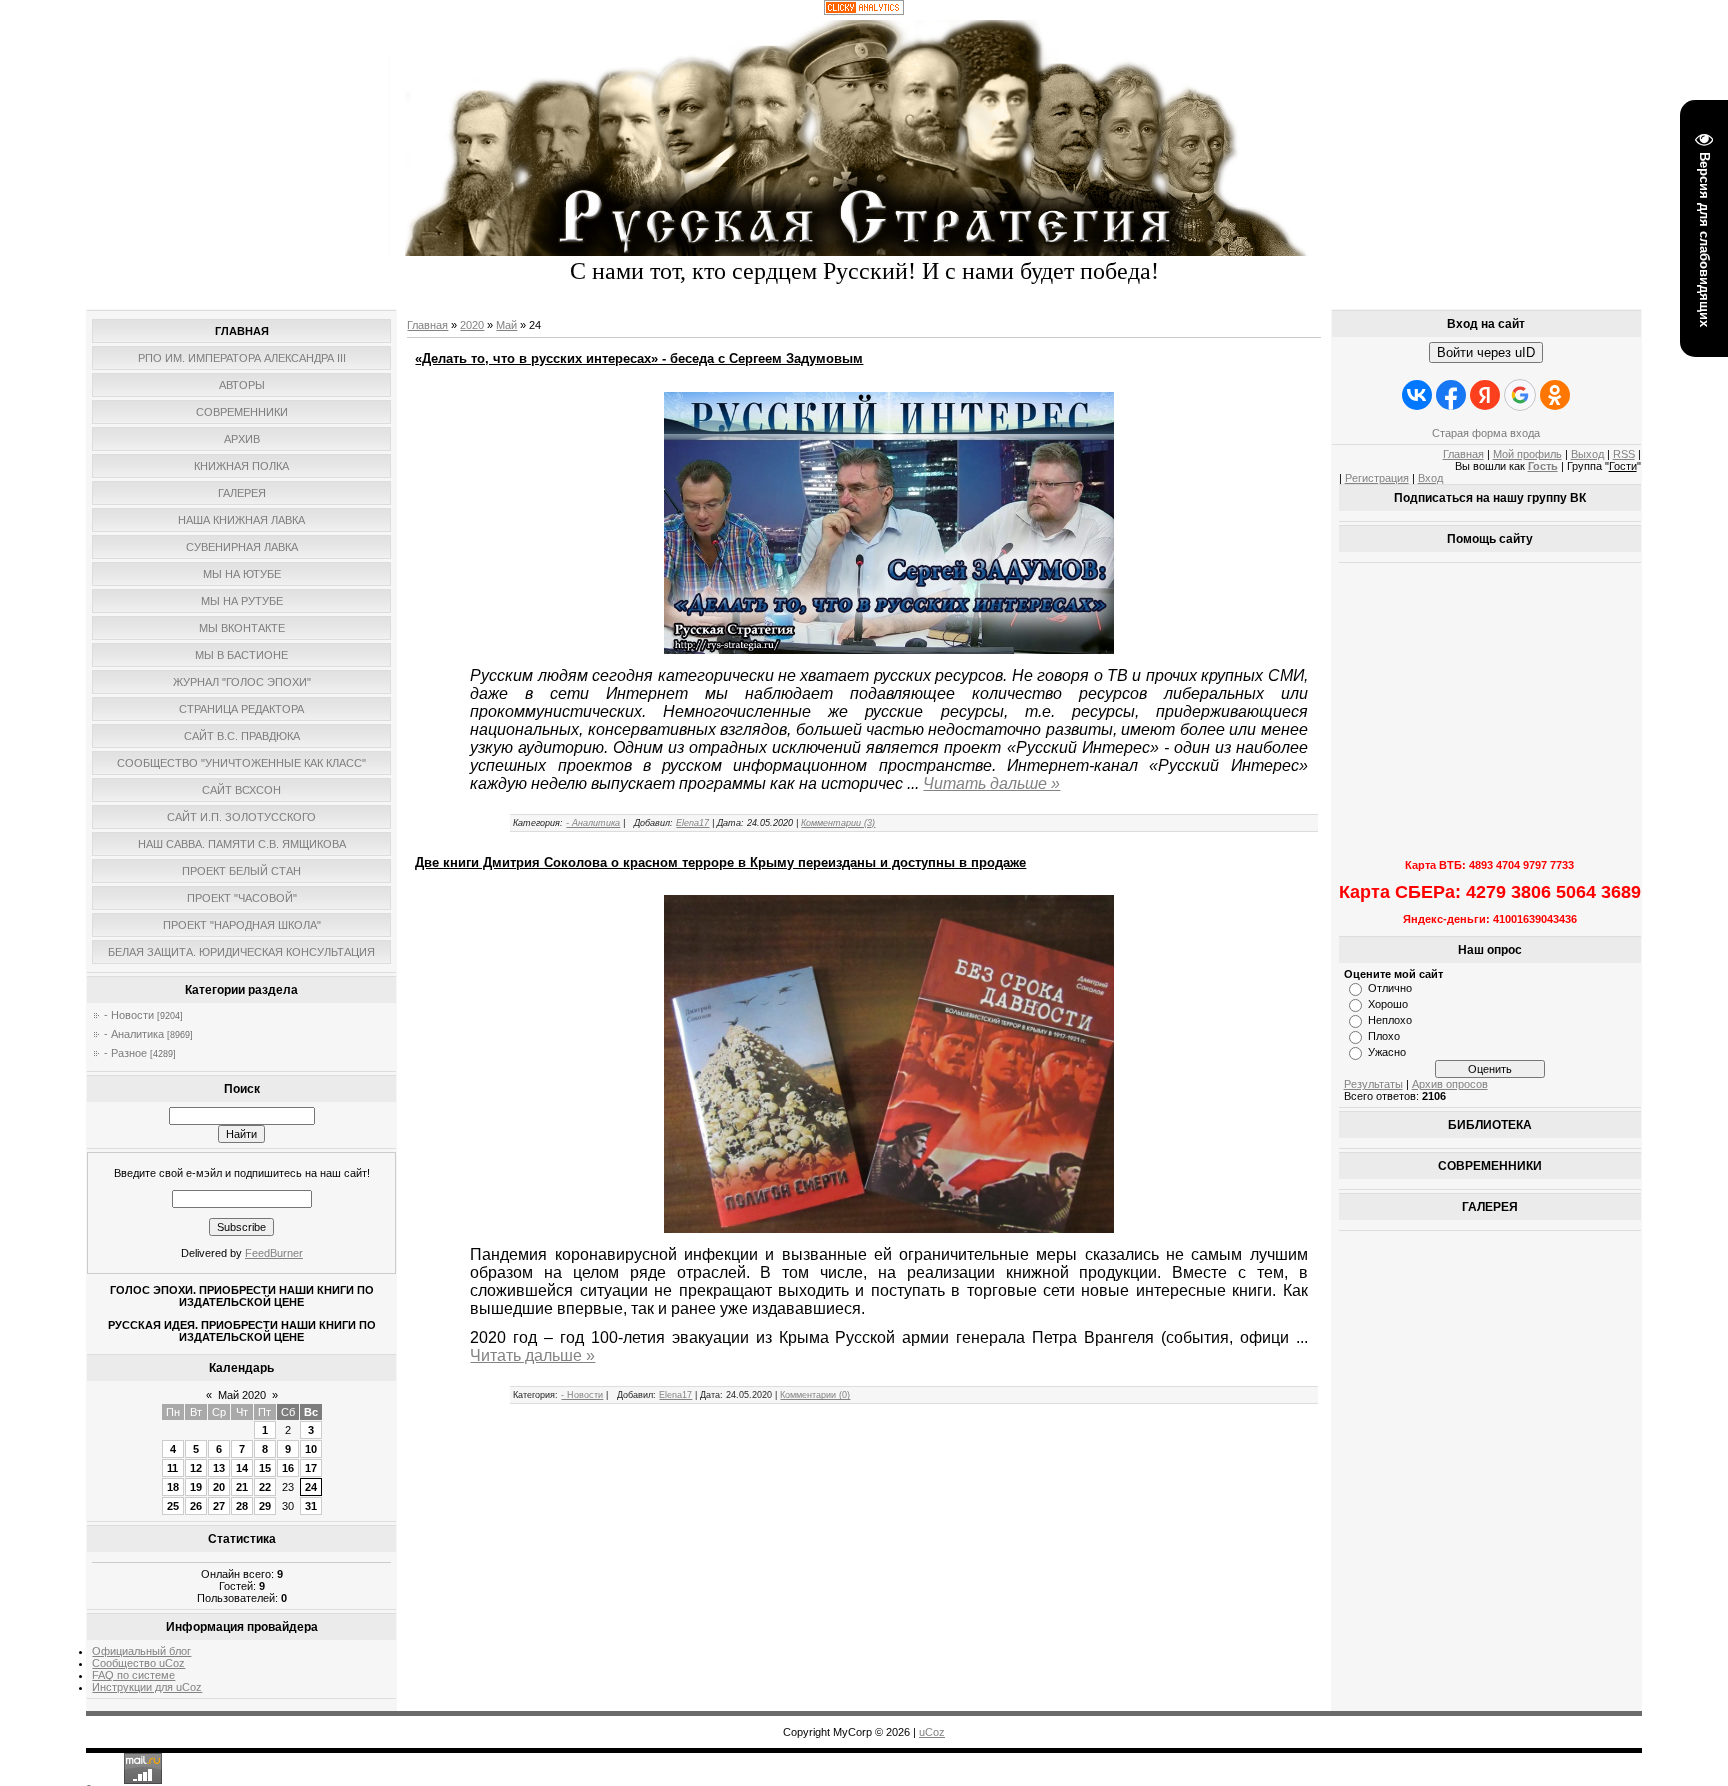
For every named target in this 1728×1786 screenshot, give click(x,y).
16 (288, 1468)
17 (311, 1468)
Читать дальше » (991, 783)
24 (311, 1487)
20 (219, 1487)
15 (265, 1468)
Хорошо (1388, 1004)
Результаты (1373, 1084)
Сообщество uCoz (138, 1663)
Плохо (1384, 1036)
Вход (1430, 478)
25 (173, 1506)
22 (265, 1487)
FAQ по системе (133, 1675)
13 (219, 1468)
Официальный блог (141, 1651)
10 (311, 1449)
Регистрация (1377, 478)
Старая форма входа (1486, 433)
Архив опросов (1450, 1084)
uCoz (932, 1732)
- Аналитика (134, 1034)
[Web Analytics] (864, 11)
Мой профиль (1527, 454)
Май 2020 (242, 1395)
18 (173, 1487)
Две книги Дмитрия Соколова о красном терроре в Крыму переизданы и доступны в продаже (720, 862)
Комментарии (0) (815, 1395)
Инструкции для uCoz (147, 1687)
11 (172, 1468)
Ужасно (1387, 1052)
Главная (427, 325)
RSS (1624, 454)
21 (242, 1487)
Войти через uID (1486, 352)
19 (196, 1487)
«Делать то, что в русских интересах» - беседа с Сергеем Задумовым (639, 358)
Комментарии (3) (838, 823)
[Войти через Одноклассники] (1555, 395)
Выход (1587, 454)
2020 (472, 325)
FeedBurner (274, 1253)
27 (219, 1506)
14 (242, 1468)
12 (196, 1468)
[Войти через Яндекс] (1485, 395)
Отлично (1390, 988)
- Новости (129, 1015)
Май (506, 325)
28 (242, 1506)
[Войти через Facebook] (1451, 395)
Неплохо (1390, 1020)
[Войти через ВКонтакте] (1417, 395)
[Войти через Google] (1520, 395)
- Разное (125, 1053)
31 (311, 1506)
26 (196, 1506)
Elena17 (692, 823)
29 (265, 1506)
